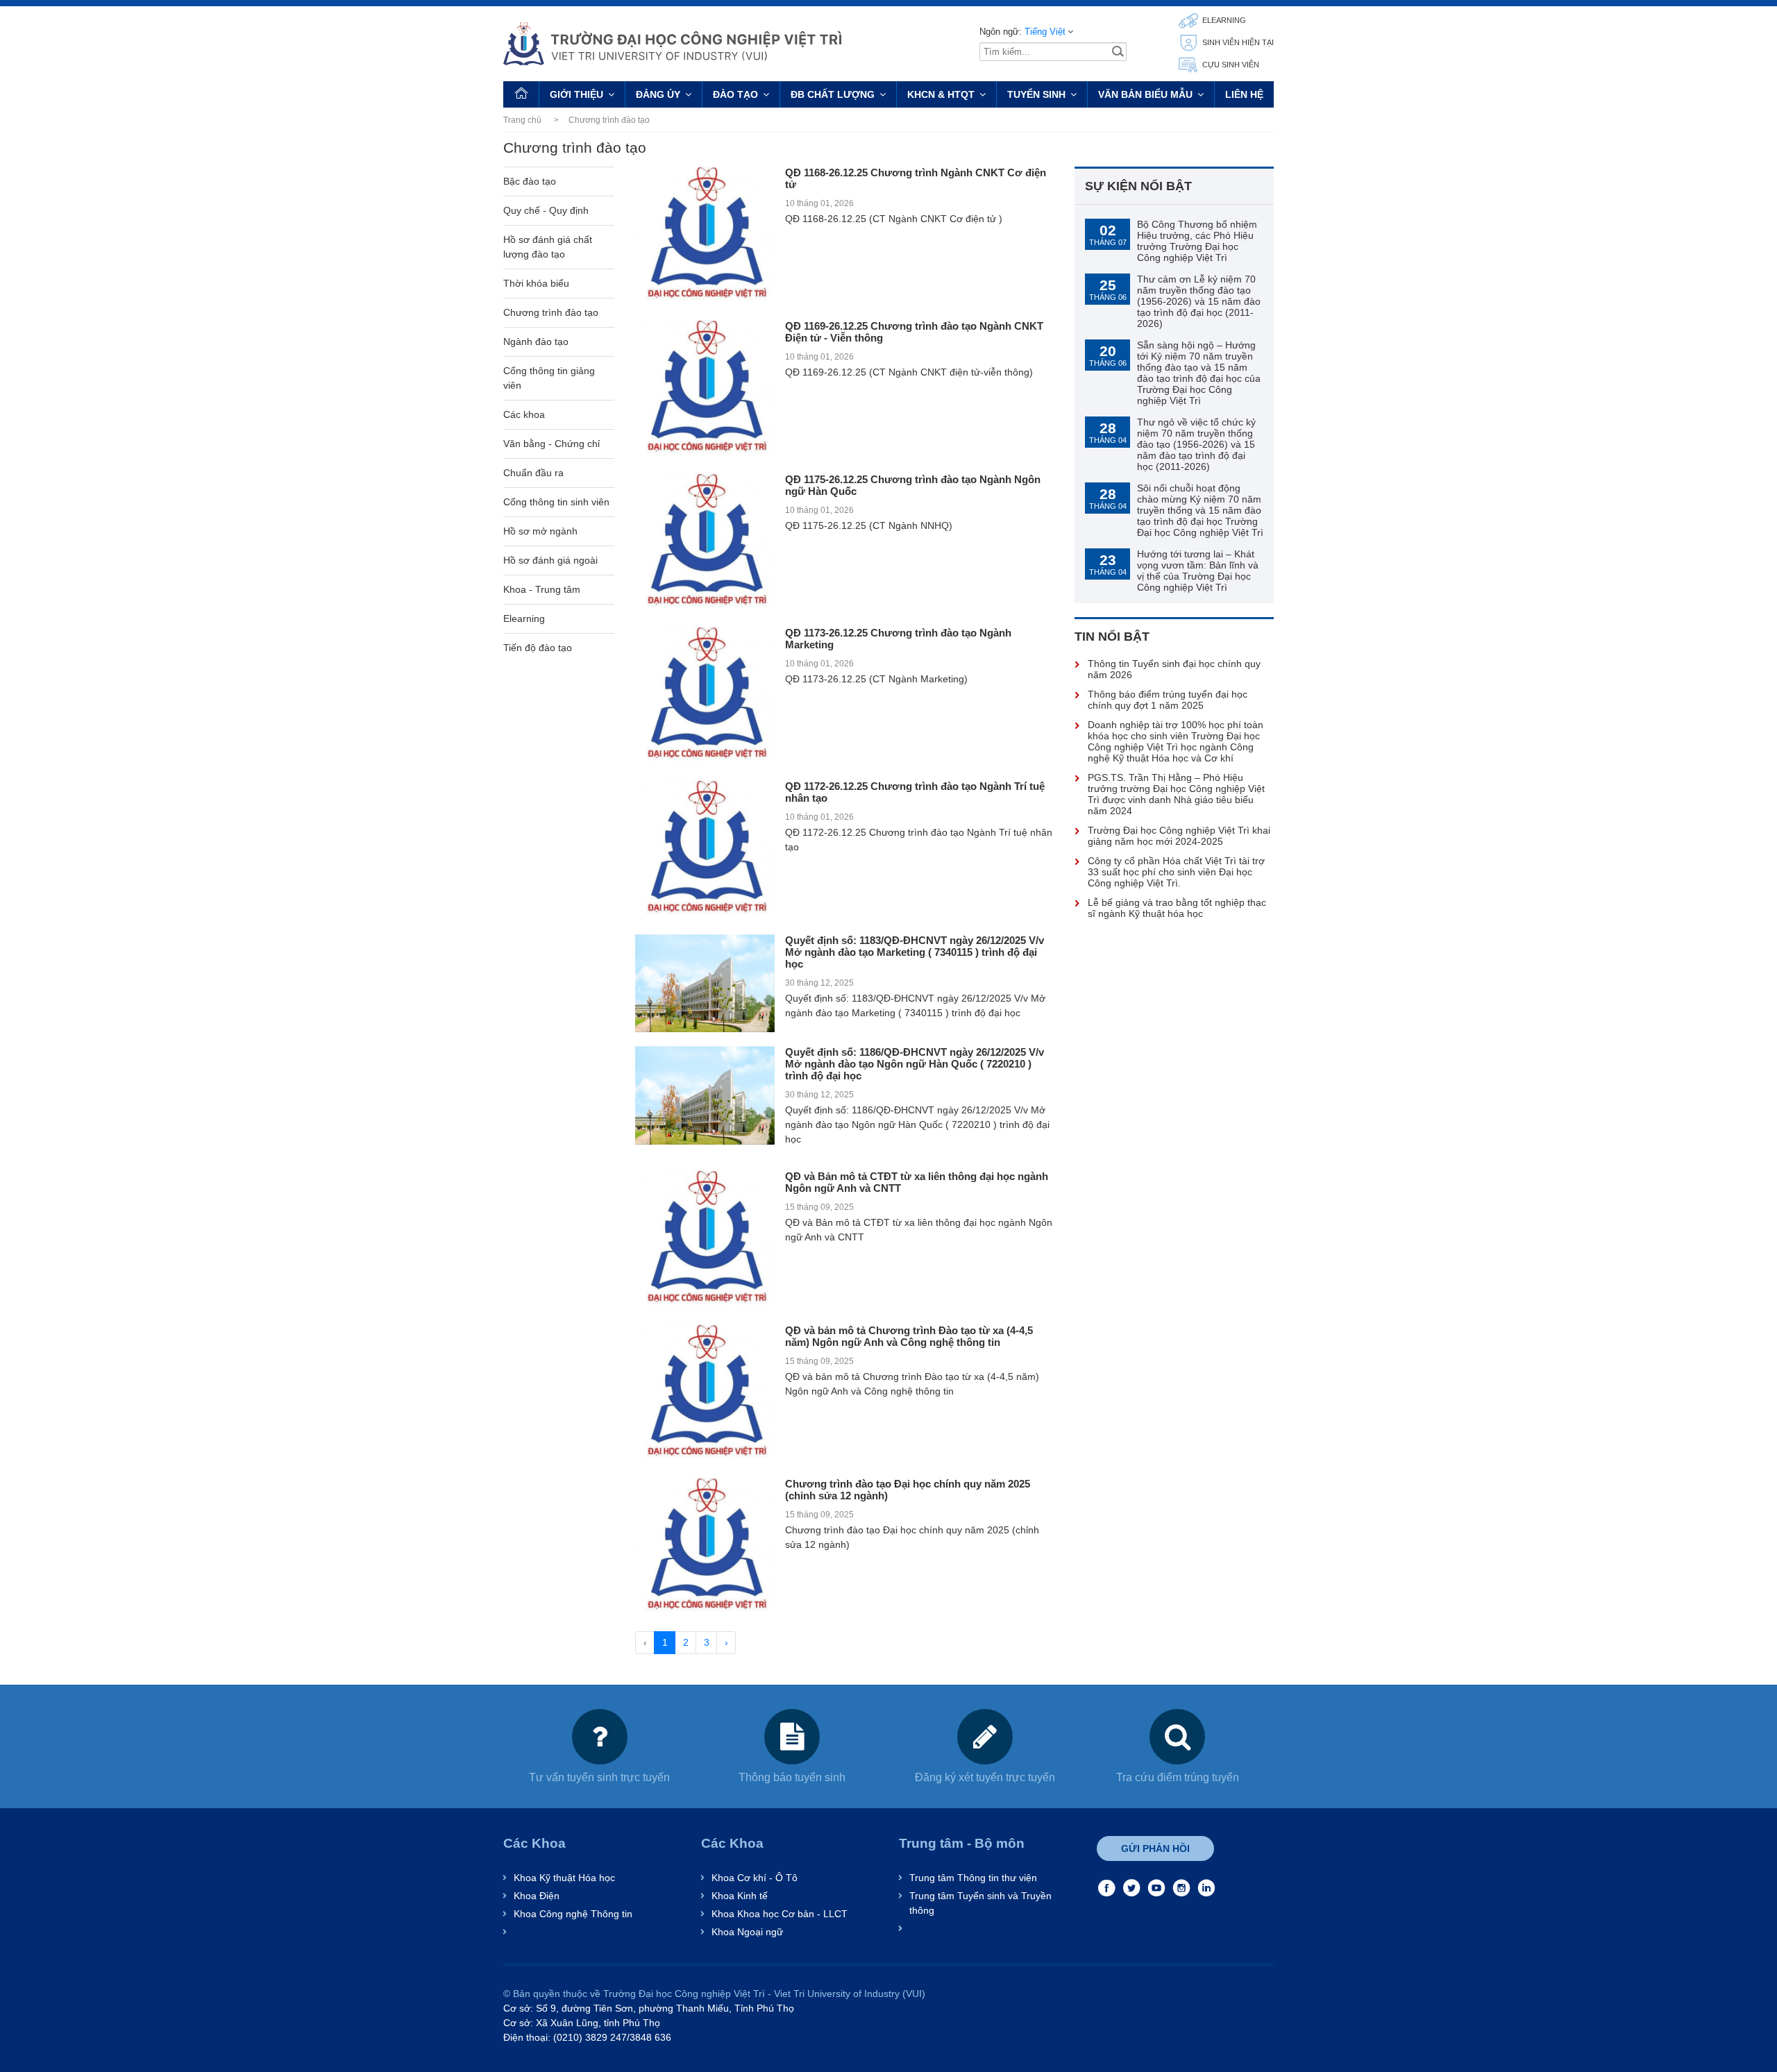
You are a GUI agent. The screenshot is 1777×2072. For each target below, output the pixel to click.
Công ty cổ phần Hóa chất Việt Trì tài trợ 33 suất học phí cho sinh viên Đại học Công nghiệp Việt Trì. (1176, 872)
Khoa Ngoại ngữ (747, 1932)
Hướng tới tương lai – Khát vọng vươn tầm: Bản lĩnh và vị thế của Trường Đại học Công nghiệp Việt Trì (1198, 571)
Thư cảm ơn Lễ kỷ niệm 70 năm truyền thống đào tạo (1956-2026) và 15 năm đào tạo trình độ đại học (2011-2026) (1199, 301)
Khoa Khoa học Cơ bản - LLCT (780, 1914)
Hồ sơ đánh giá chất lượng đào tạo (548, 247)
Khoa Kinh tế (740, 1896)
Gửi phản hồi (1155, 1848)
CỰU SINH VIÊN (1230, 65)
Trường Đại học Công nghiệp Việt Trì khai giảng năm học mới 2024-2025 (1179, 836)
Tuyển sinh (1036, 94)
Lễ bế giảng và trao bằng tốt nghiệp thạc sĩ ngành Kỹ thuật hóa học (1177, 908)
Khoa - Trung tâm (542, 589)
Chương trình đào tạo (551, 312)
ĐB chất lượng (833, 94)
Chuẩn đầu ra (533, 473)
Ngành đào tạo (536, 342)
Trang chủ (522, 120)
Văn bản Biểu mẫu (1145, 94)
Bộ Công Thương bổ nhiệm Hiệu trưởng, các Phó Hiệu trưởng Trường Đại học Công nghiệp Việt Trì (1197, 241)
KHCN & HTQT (941, 94)
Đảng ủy (658, 94)
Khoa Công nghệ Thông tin (573, 1914)
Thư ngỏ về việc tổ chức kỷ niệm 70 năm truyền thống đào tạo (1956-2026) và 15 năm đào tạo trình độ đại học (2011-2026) (1196, 444)
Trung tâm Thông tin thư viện (973, 1878)
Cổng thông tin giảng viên (549, 378)
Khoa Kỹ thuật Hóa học (564, 1878)
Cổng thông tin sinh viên (556, 502)
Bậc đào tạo (530, 181)
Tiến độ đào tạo (538, 648)
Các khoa (524, 414)
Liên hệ (1244, 94)
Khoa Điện (537, 1896)
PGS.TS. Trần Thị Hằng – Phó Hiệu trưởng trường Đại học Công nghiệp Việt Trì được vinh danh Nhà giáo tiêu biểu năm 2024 (1176, 794)
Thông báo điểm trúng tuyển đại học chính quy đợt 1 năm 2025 (1168, 700)
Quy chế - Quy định (546, 210)
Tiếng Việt (1045, 32)
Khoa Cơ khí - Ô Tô (755, 1878)
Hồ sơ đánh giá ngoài (550, 560)
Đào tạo (735, 94)
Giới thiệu (576, 94)
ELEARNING (1223, 20)
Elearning (524, 618)
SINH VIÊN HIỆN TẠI (1237, 42)
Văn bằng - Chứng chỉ (551, 444)
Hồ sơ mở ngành (540, 531)
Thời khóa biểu (536, 283)
